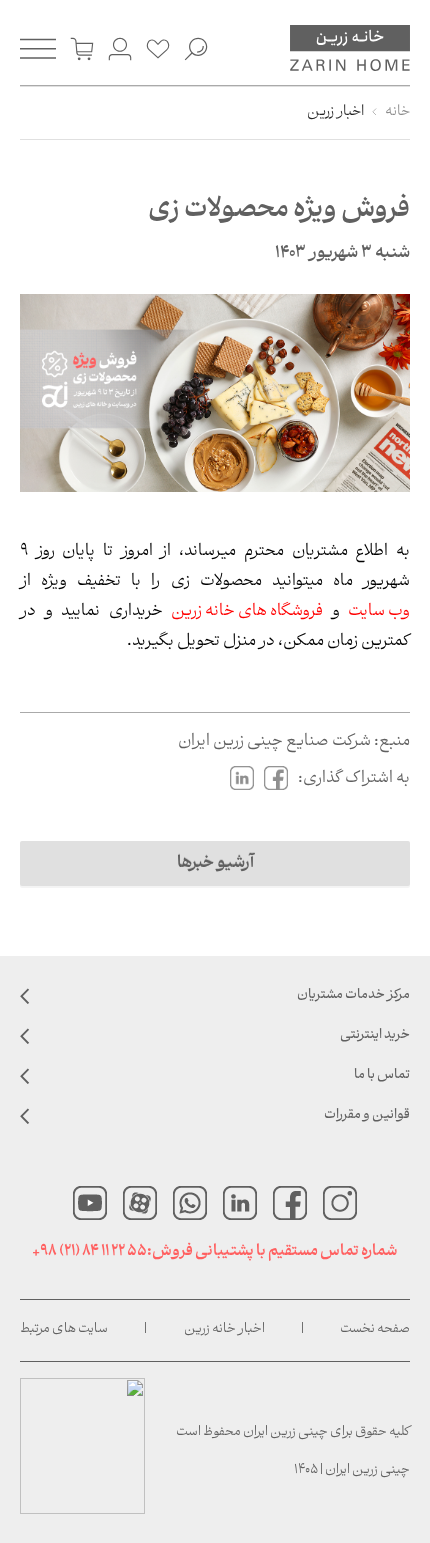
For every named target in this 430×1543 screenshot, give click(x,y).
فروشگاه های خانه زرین (247, 611)
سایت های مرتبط (64, 1329)
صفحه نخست (375, 1329)
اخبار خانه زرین (224, 1329)
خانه (397, 112)
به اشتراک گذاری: (354, 778)
